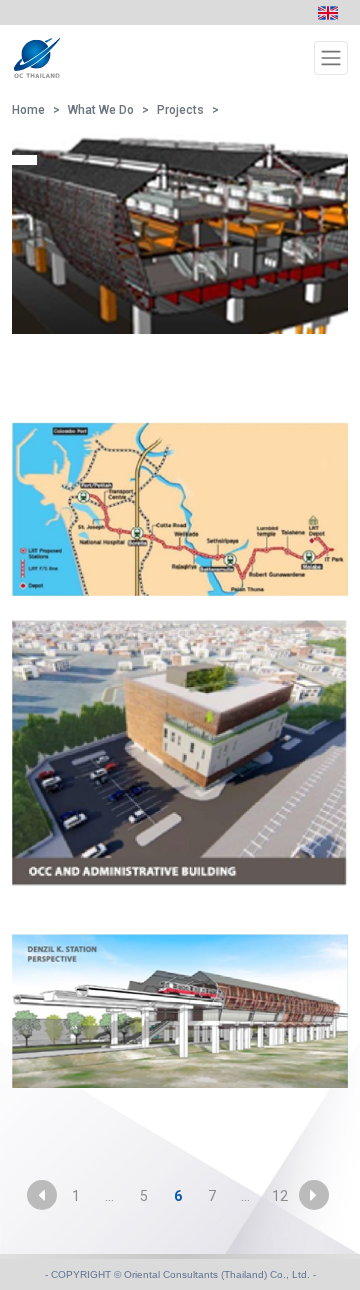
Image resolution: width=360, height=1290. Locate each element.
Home (28, 110)
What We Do (101, 110)
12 (280, 1196)
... (109, 1196)
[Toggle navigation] (331, 58)
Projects (180, 110)
